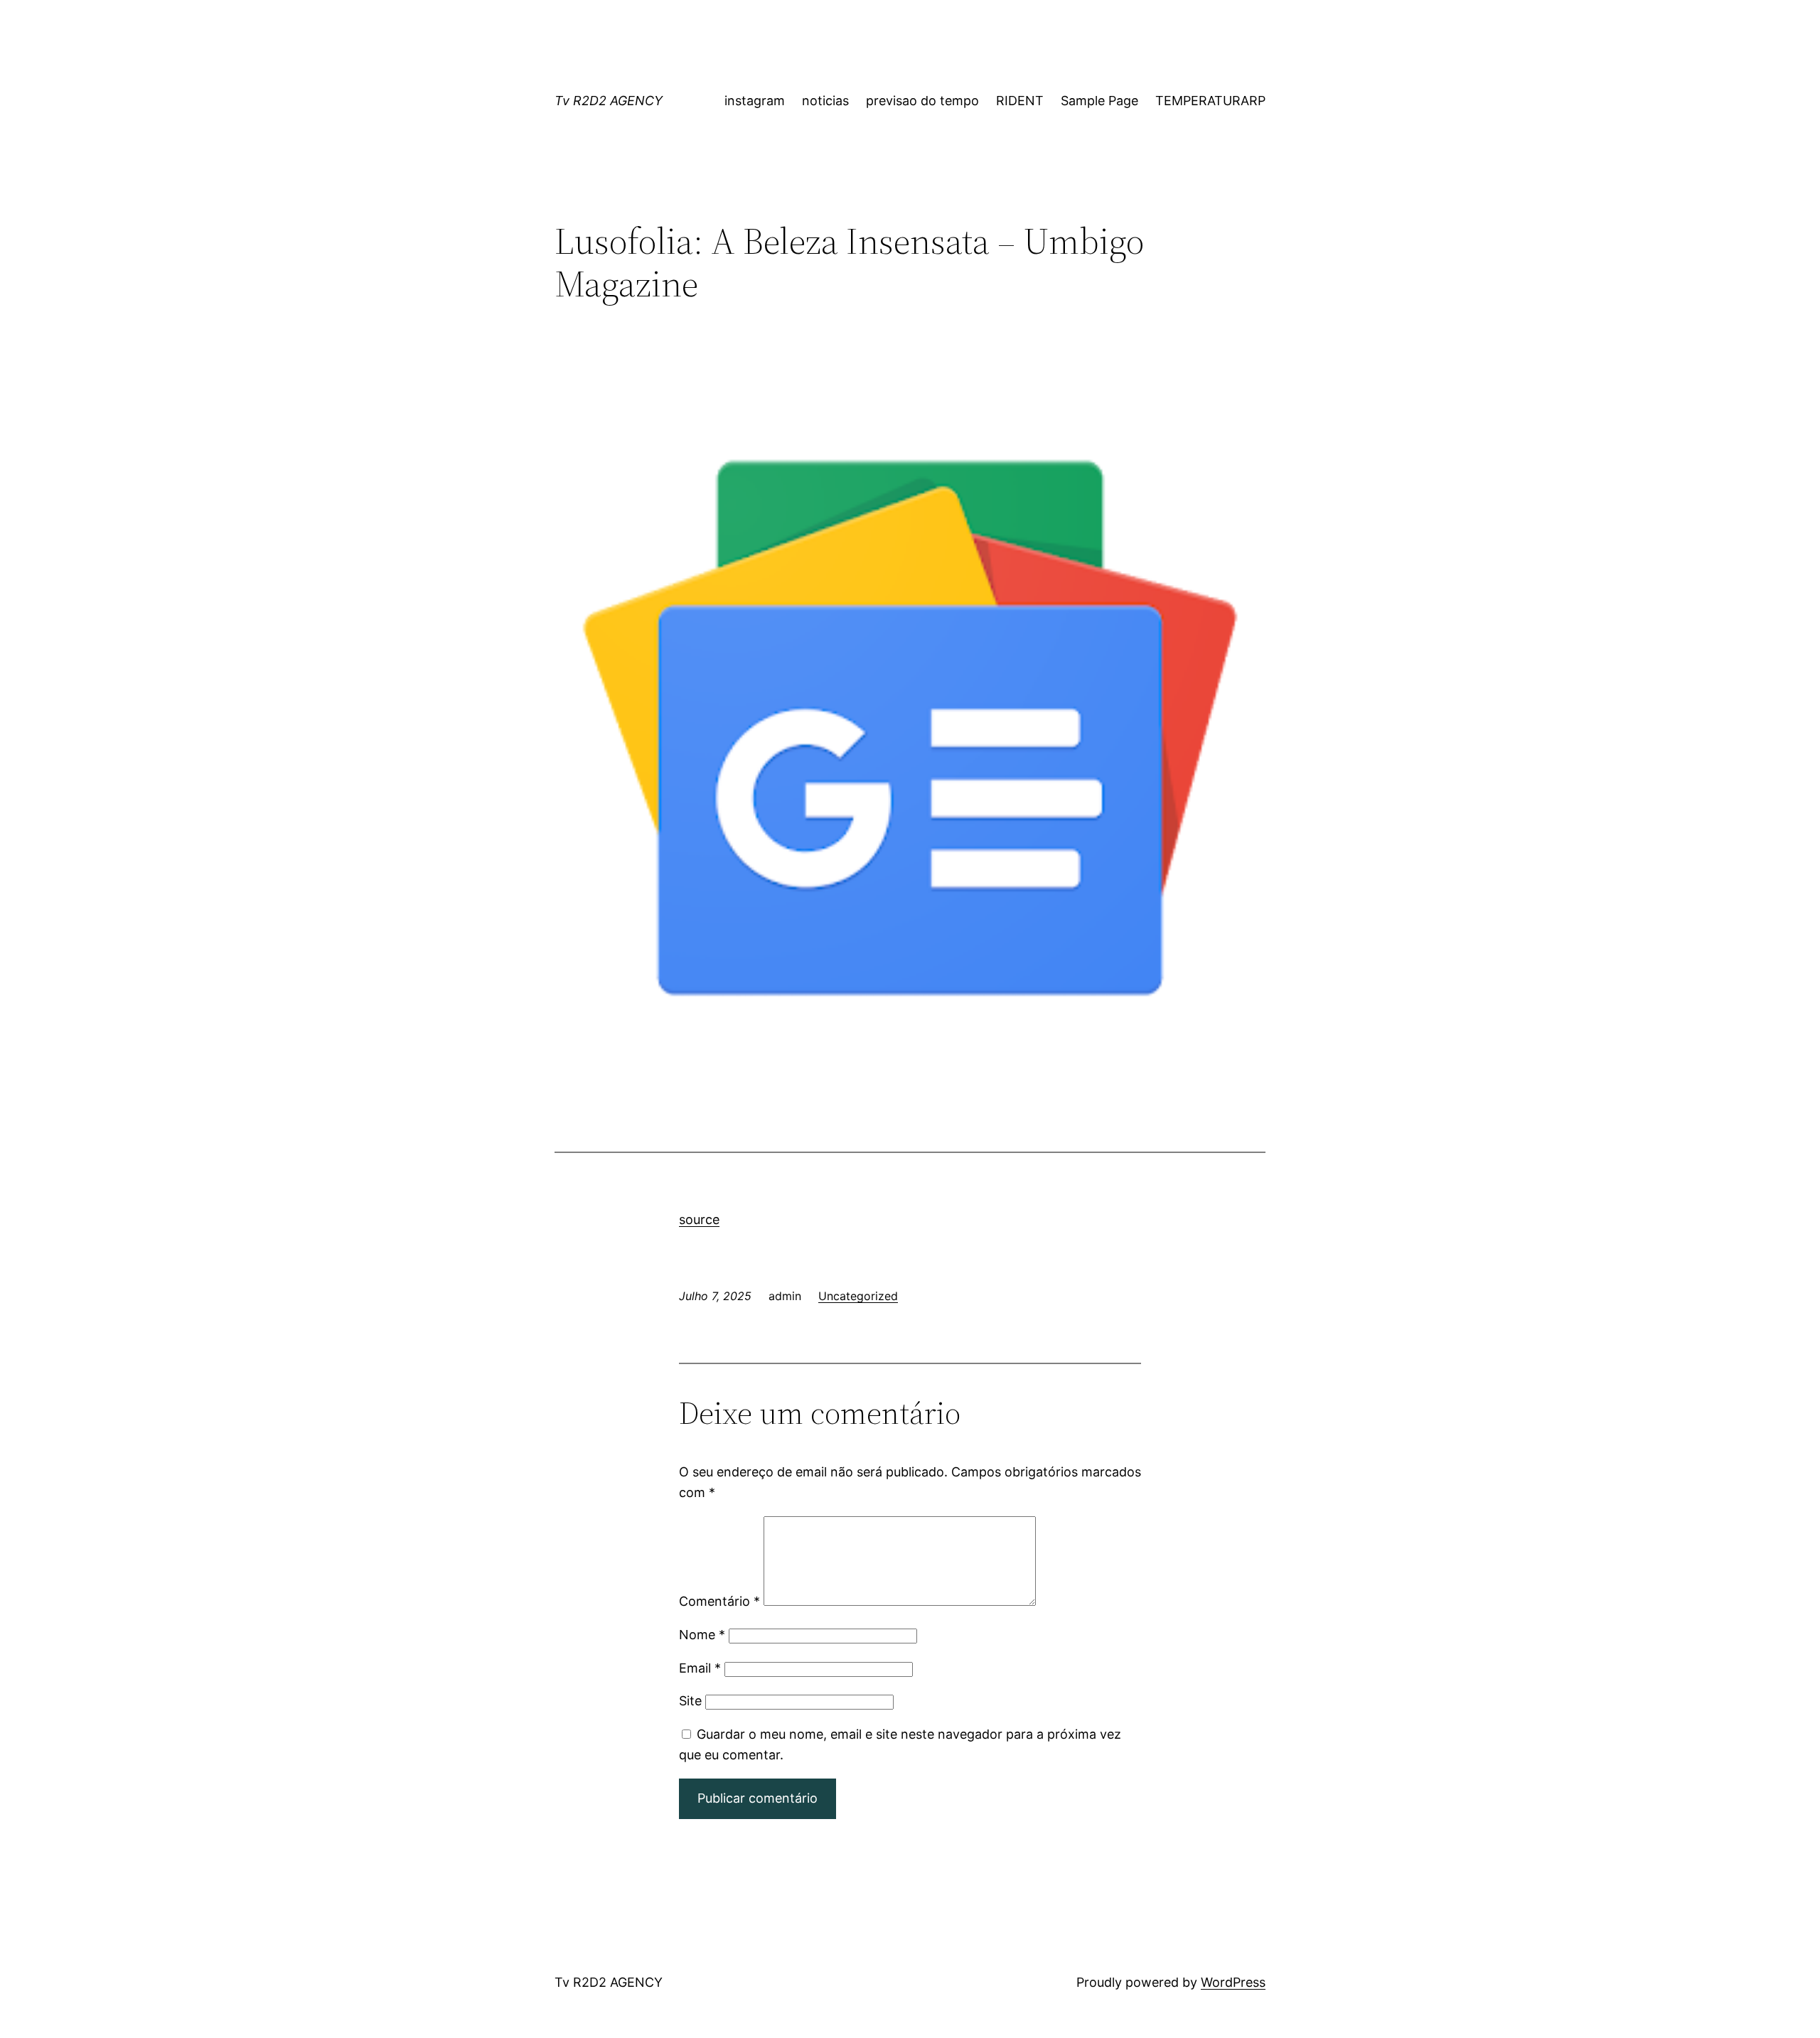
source (699, 1219)
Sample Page (1099, 101)
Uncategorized (858, 1296)
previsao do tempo (922, 101)
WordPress (1233, 1982)
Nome (702, 1635)
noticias (825, 101)
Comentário (719, 1601)
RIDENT (1020, 101)
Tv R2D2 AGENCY (609, 101)
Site (690, 1701)
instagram (755, 101)
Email (700, 1668)
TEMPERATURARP (1210, 101)
